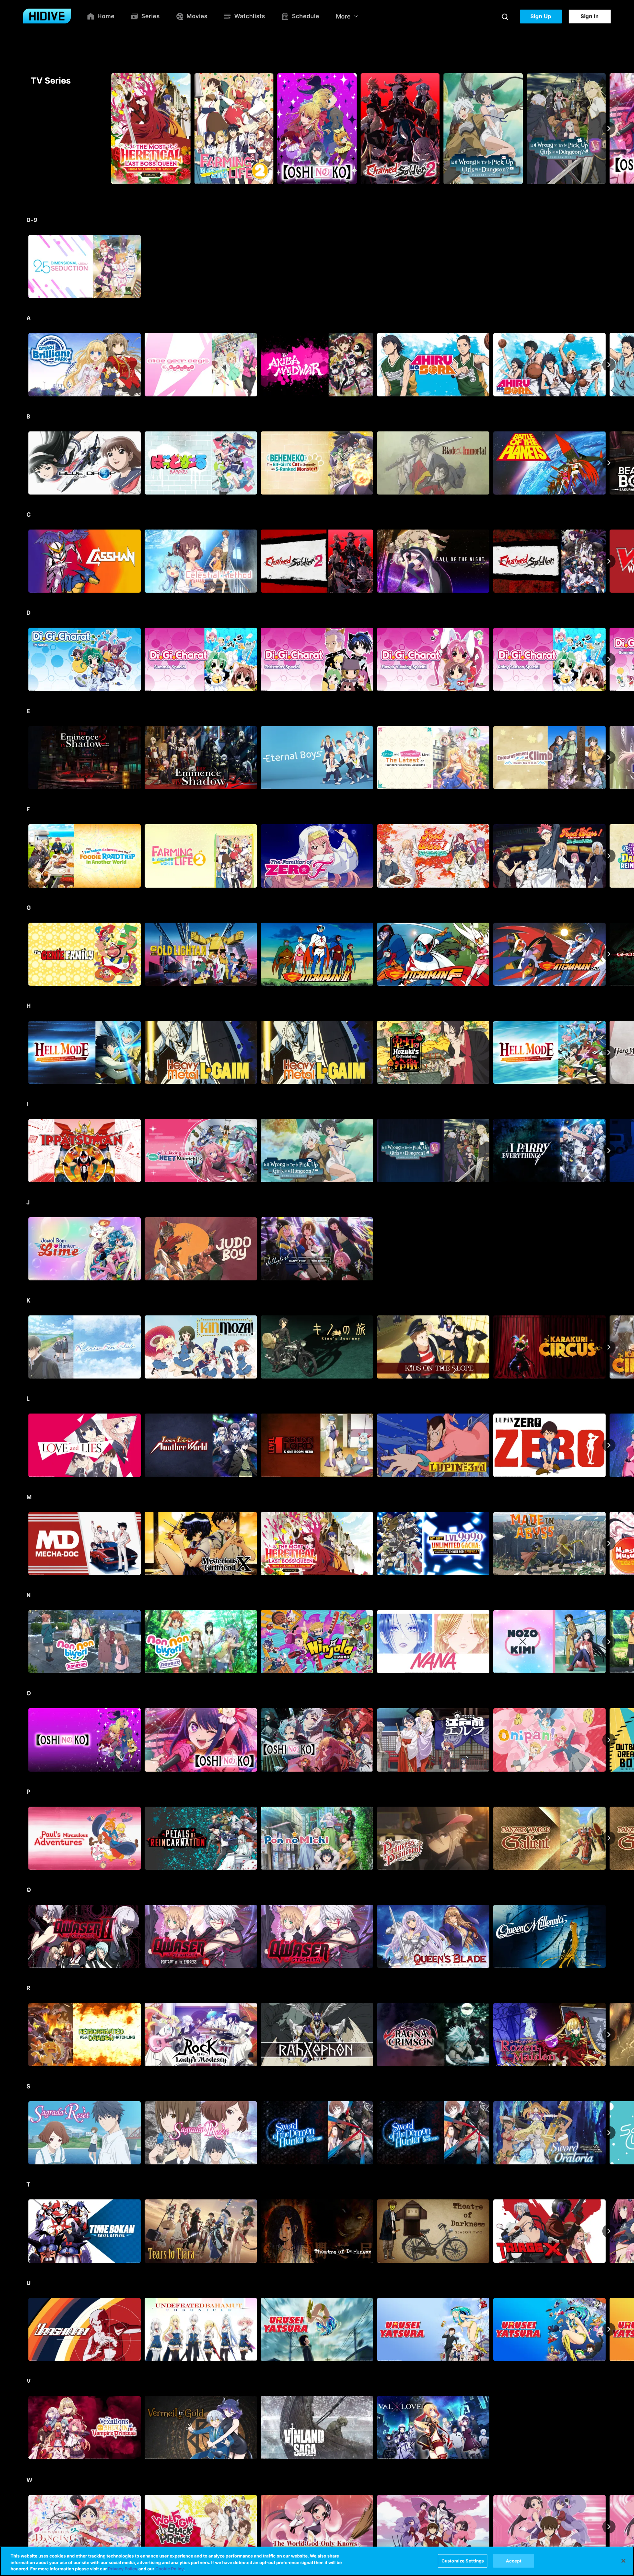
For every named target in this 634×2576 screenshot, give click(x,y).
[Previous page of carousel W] (25, 2526)
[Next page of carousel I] (609, 1151)
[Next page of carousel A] (609, 365)
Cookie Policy (169, 2569)
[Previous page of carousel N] (25, 1642)
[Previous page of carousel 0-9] (25, 267)
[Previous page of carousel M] (25, 1543)
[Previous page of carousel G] (25, 954)
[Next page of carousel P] (609, 1838)
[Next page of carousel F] (609, 856)
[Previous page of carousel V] (25, 2428)
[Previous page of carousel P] (25, 1838)
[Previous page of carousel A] (25, 365)
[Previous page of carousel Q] (25, 1936)
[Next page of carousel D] (609, 659)
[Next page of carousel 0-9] (609, 267)
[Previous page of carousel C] (25, 561)
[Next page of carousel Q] (609, 1936)
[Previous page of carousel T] (25, 2231)
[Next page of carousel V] (609, 2428)
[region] (317, 2561)
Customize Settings (463, 2560)
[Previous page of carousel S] (25, 2133)
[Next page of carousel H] (609, 1052)
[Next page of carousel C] (609, 561)
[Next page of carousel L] (609, 1445)
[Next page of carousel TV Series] (609, 129)
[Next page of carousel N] (609, 1642)
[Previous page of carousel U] (25, 2329)
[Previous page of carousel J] (25, 1249)
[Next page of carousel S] (609, 2133)
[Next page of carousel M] (609, 1543)
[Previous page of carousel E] (25, 757)
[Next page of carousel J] (609, 1249)
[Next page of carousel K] (609, 1347)
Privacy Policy (123, 2569)
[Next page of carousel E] (609, 757)
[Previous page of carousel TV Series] (25, 129)
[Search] (505, 17)
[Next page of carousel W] (609, 2526)
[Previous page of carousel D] (25, 659)
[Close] (623, 2561)
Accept (514, 2560)
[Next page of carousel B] (609, 463)
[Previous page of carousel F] (25, 856)
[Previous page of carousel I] (25, 1151)
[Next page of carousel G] (609, 954)
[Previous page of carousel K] (25, 1347)
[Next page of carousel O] (609, 1740)
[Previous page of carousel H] (25, 1052)
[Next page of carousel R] (609, 2035)
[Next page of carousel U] (609, 2329)
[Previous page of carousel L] (25, 1445)
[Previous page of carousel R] (25, 2035)
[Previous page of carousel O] (25, 1740)
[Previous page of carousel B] (25, 463)
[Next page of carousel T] (609, 2231)
